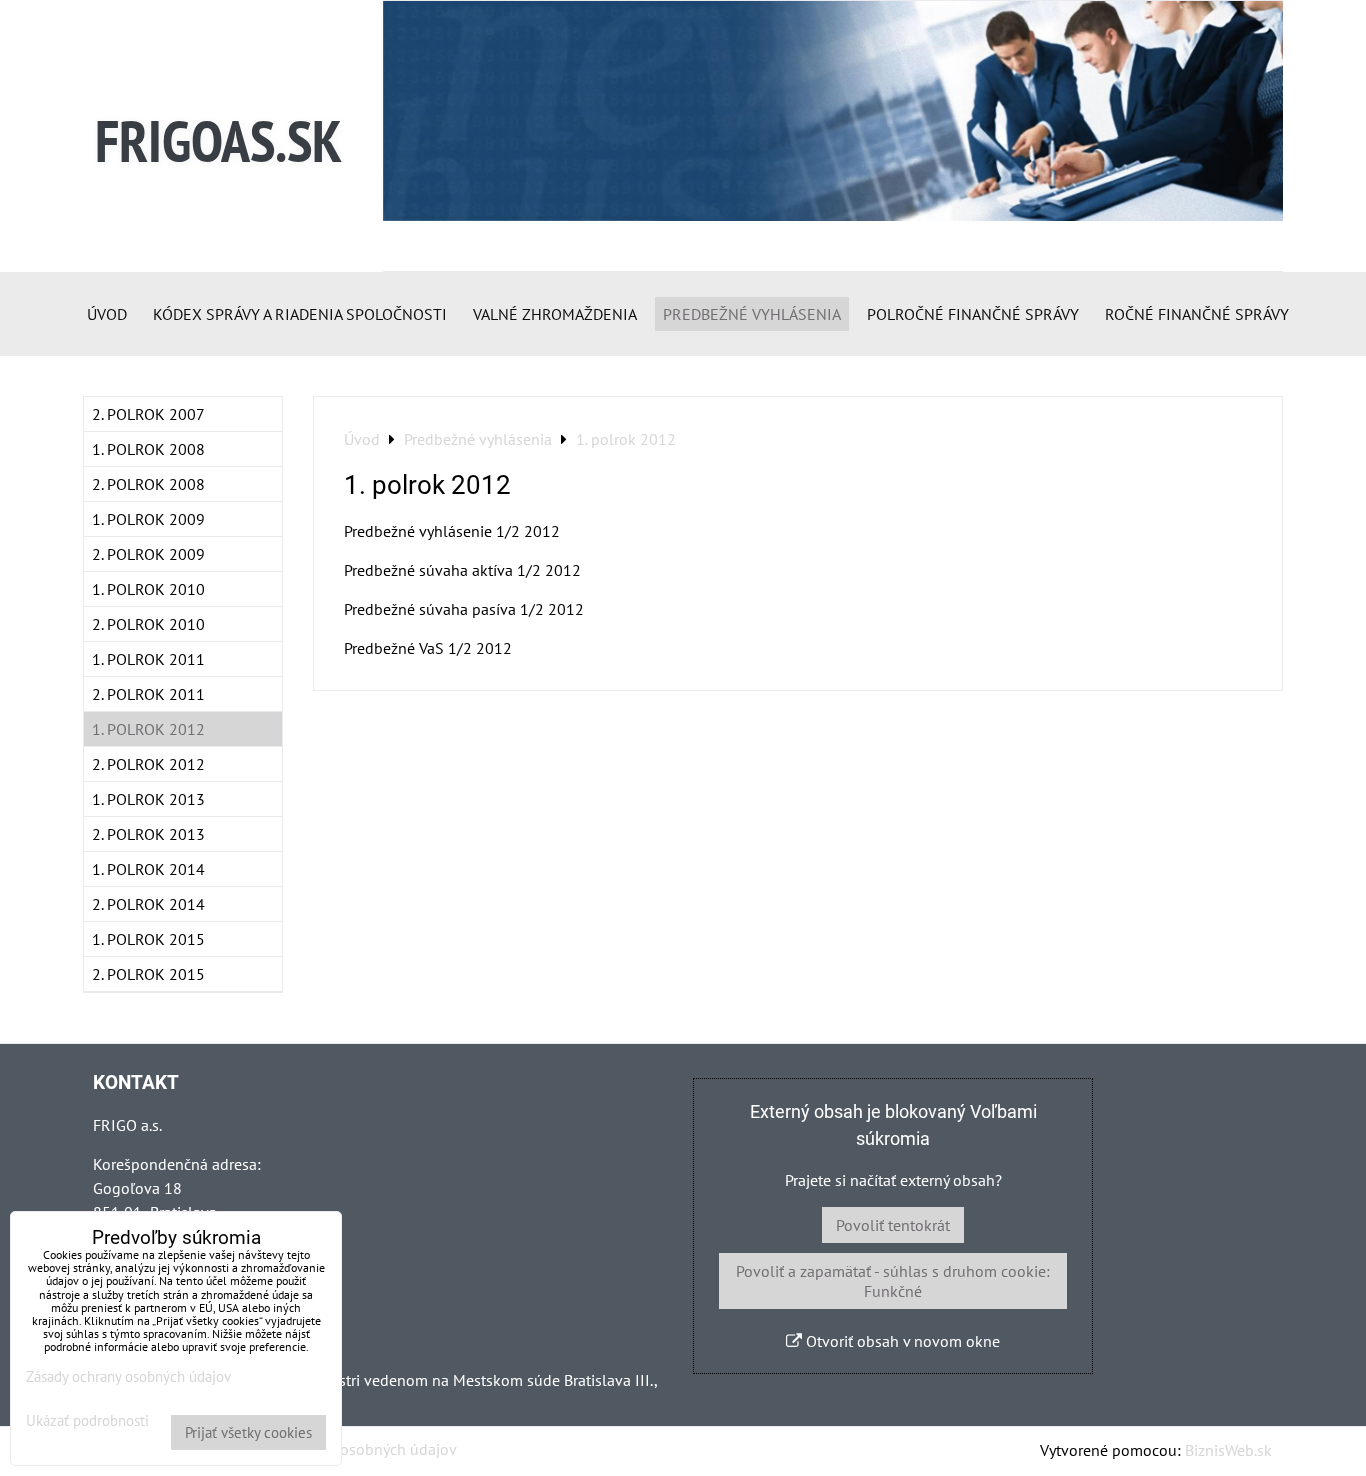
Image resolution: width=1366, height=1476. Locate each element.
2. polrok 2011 (148, 694)
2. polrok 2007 (148, 414)
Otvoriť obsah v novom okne (901, 1341)
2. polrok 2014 (148, 904)
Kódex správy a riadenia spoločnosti (300, 314)
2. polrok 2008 (148, 484)
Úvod (107, 314)
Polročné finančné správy (973, 314)
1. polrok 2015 (148, 939)
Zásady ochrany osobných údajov (344, 1449)
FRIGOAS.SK (218, 140)
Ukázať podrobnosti (87, 1421)
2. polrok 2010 (148, 624)
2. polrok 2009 (148, 554)
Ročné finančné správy (1197, 314)
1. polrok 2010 (148, 589)
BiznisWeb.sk (1228, 1450)
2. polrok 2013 (148, 834)
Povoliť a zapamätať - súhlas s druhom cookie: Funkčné (893, 1281)
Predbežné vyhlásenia (752, 314)
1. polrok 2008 (148, 449)
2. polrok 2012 (148, 764)
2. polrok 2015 (148, 974)
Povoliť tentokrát (893, 1225)
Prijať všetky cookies (248, 1432)
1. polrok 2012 (148, 729)
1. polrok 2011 (148, 659)
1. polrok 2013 (148, 799)
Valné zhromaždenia (555, 314)
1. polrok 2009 (148, 519)
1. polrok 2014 (148, 869)
